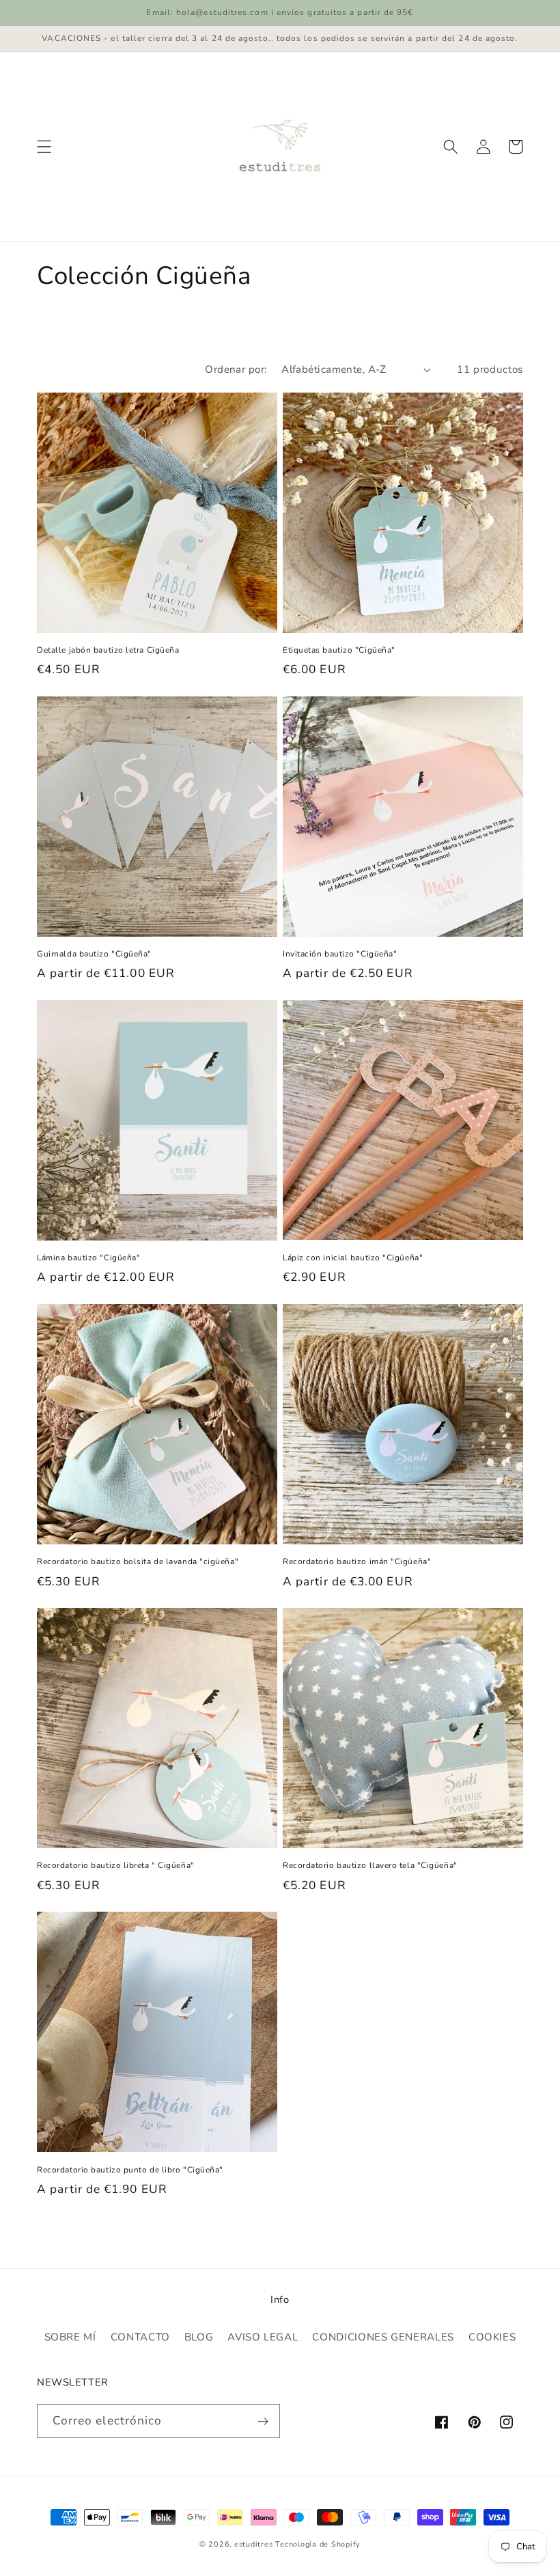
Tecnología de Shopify (318, 2544)
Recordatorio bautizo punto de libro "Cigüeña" (130, 2170)
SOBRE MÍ (70, 2337)
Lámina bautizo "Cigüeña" (88, 1258)
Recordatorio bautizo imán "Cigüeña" (357, 1562)
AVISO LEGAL (263, 2337)
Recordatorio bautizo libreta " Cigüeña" (115, 1866)
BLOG (199, 2337)
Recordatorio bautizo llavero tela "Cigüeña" (370, 1866)
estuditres (254, 2544)
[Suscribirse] (263, 2421)
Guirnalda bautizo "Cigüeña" (94, 954)
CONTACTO (140, 2337)
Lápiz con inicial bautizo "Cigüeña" (353, 1258)
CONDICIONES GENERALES (383, 2337)
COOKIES (492, 2337)
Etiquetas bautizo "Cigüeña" (339, 650)
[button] (44, 147)
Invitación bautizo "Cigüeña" (340, 954)
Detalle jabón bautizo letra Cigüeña (108, 650)
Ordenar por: (236, 369)
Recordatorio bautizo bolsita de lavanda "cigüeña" (138, 1562)
